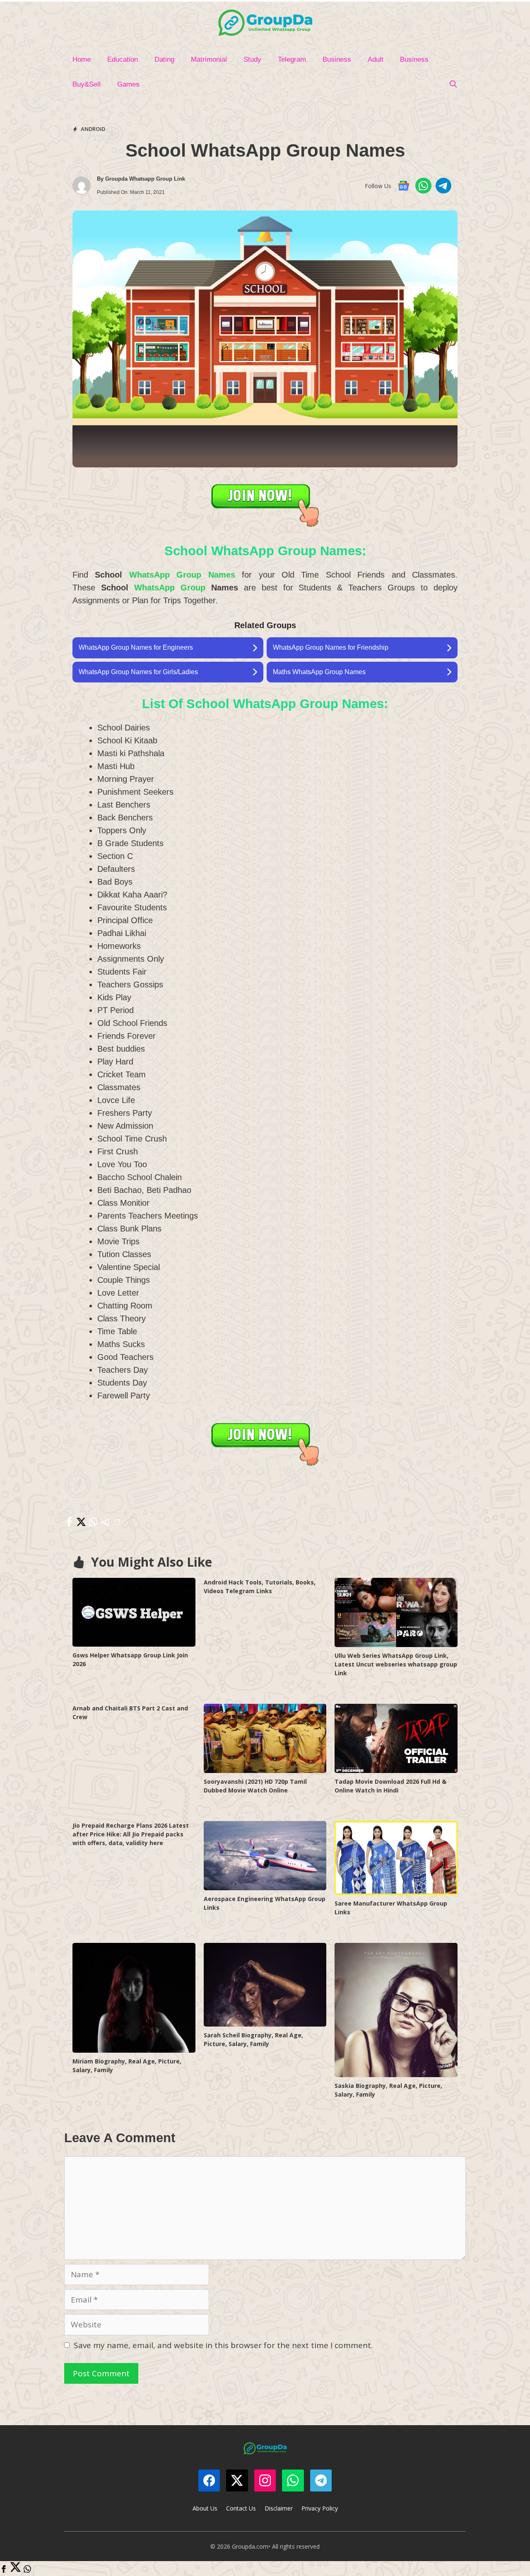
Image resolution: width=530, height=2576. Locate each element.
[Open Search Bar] (453, 85)
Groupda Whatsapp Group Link (145, 179)
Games (128, 84)
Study (252, 59)
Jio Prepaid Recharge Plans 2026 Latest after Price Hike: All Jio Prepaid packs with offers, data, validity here (131, 1834)
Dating (164, 59)
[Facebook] (4, 2570)
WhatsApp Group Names (182, 575)
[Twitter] (16, 2570)
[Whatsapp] (27, 2570)
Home (82, 59)
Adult (376, 59)
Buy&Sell (87, 84)
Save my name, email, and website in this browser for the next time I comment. (223, 2345)
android (93, 129)
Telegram (292, 59)
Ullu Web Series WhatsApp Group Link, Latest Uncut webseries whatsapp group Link (396, 1664)
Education (123, 59)
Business (337, 59)
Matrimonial (209, 59)
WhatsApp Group (170, 588)
